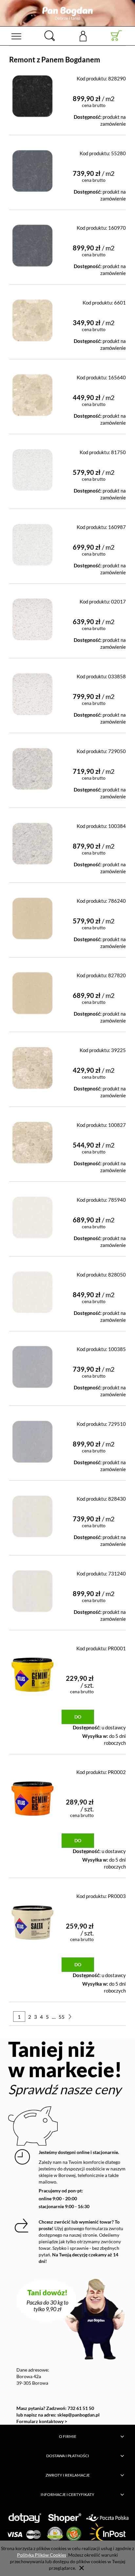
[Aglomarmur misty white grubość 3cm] (32, 841)
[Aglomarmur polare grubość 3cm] (32, 1290)
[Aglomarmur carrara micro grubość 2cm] (32, 467)
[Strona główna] (67, 13)
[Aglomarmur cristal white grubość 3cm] (32, 692)
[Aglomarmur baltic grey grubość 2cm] (32, 169)
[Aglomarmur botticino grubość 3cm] (32, 393)
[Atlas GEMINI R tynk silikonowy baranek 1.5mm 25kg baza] (32, 1672)
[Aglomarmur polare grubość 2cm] (32, 1215)
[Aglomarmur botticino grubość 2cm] (32, 318)
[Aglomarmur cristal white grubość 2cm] (32, 617)
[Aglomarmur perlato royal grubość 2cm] (32, 1065)
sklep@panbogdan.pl (78, 2415)
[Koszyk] (116, 36)
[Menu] (16, 36)
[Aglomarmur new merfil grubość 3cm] (32, 991)
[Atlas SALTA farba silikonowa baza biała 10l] (32, 1920)
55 (62, 2017)
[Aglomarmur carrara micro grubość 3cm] (32, 542)
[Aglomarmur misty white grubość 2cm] (32, 766)
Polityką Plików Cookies (42, 2555)
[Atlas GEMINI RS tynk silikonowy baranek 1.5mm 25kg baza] (32, 1796)
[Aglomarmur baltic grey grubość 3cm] (32, 243)
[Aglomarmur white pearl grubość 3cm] (32, 1589)
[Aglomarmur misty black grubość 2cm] (32, 94)
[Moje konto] (83, 36)
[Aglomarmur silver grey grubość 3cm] (32, 1439)
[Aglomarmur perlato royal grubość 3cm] (32, 1140)
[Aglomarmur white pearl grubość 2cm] (32, 1514)
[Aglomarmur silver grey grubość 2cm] (32, 1364)
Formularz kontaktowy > (42, 2421)
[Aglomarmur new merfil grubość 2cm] (32, 916)
